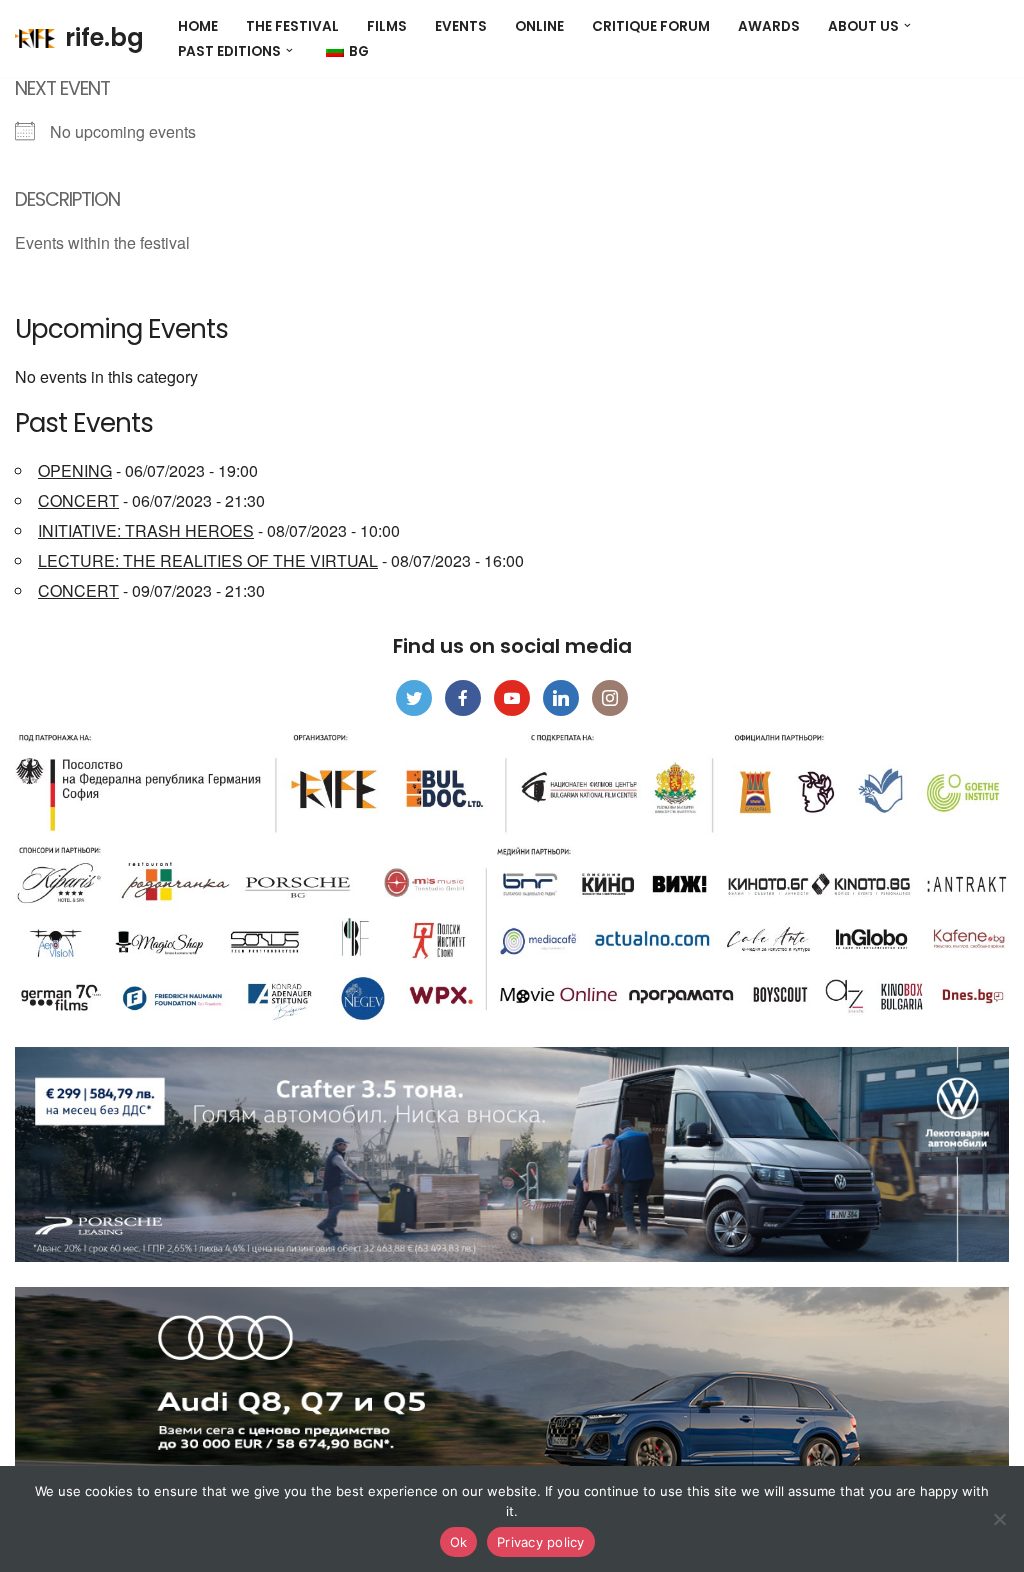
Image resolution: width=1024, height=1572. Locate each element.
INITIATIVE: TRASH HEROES (146, 530)
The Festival (292, 26)
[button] (907, 25)
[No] (999, 1519)
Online (539, 26)
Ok (459, 1542)
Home (198, 26)
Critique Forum (651, 26)
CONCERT (78, 500)
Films (387, 26)
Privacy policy (541, 1542)
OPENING (75, 470)
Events (461, 26)
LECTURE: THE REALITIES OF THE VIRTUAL (208, 560)
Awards (769, 26)
